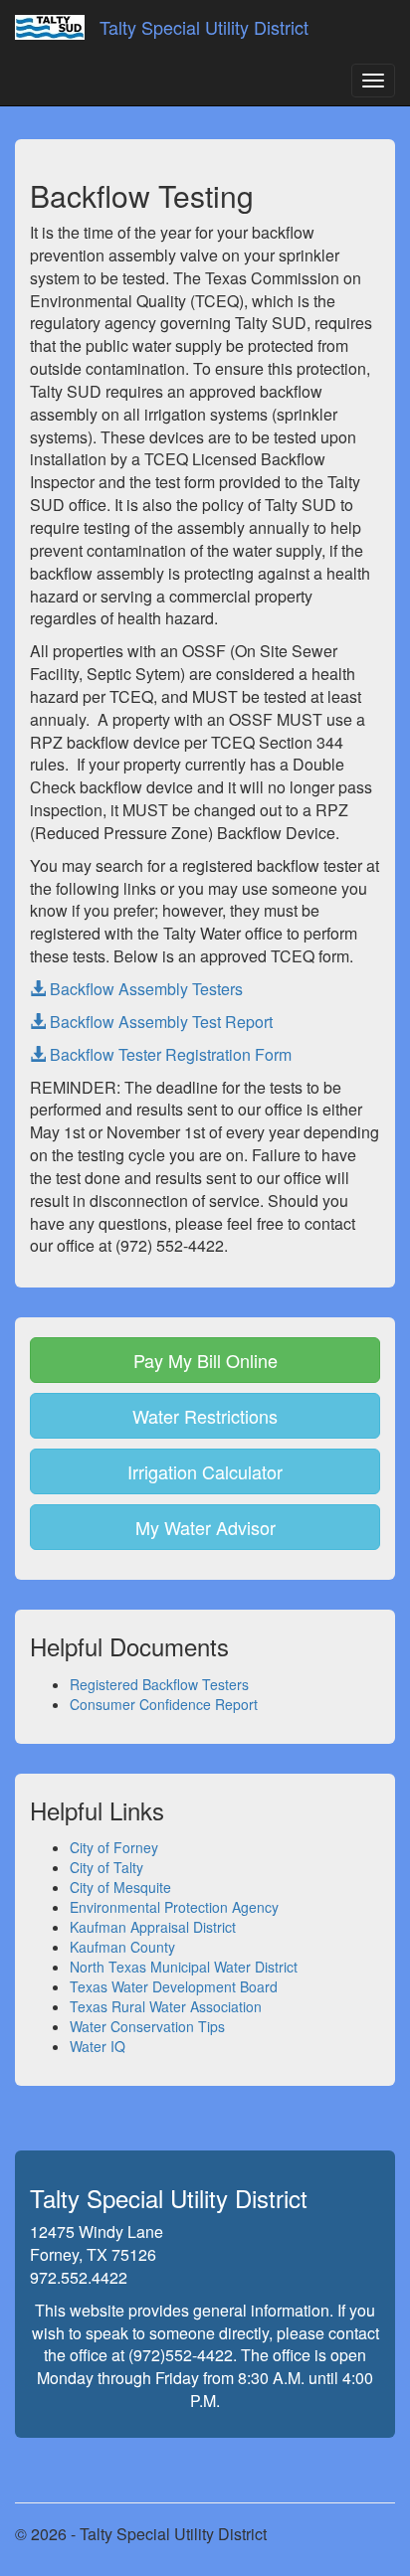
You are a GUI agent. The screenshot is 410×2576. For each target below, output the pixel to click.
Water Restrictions (205, 1416)
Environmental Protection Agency (174, 1907)
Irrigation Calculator (205, 1471)
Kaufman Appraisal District (153, 1927)
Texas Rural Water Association (166, 2006)
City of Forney (114, 1847)
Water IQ (98, 2046)
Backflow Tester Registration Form (169, 1054)
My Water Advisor (205, 1527)
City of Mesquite (120, 1887)
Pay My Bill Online (205, 1360)
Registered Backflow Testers (159, 1684)
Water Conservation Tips (147, 2026)
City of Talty (106, 1867)
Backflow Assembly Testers (144, 989)
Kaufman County (122, 1947)
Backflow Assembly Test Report (159, 1022)
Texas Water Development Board (174, 1986)
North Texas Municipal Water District (184, 1967)
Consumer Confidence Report (164, 1704)
